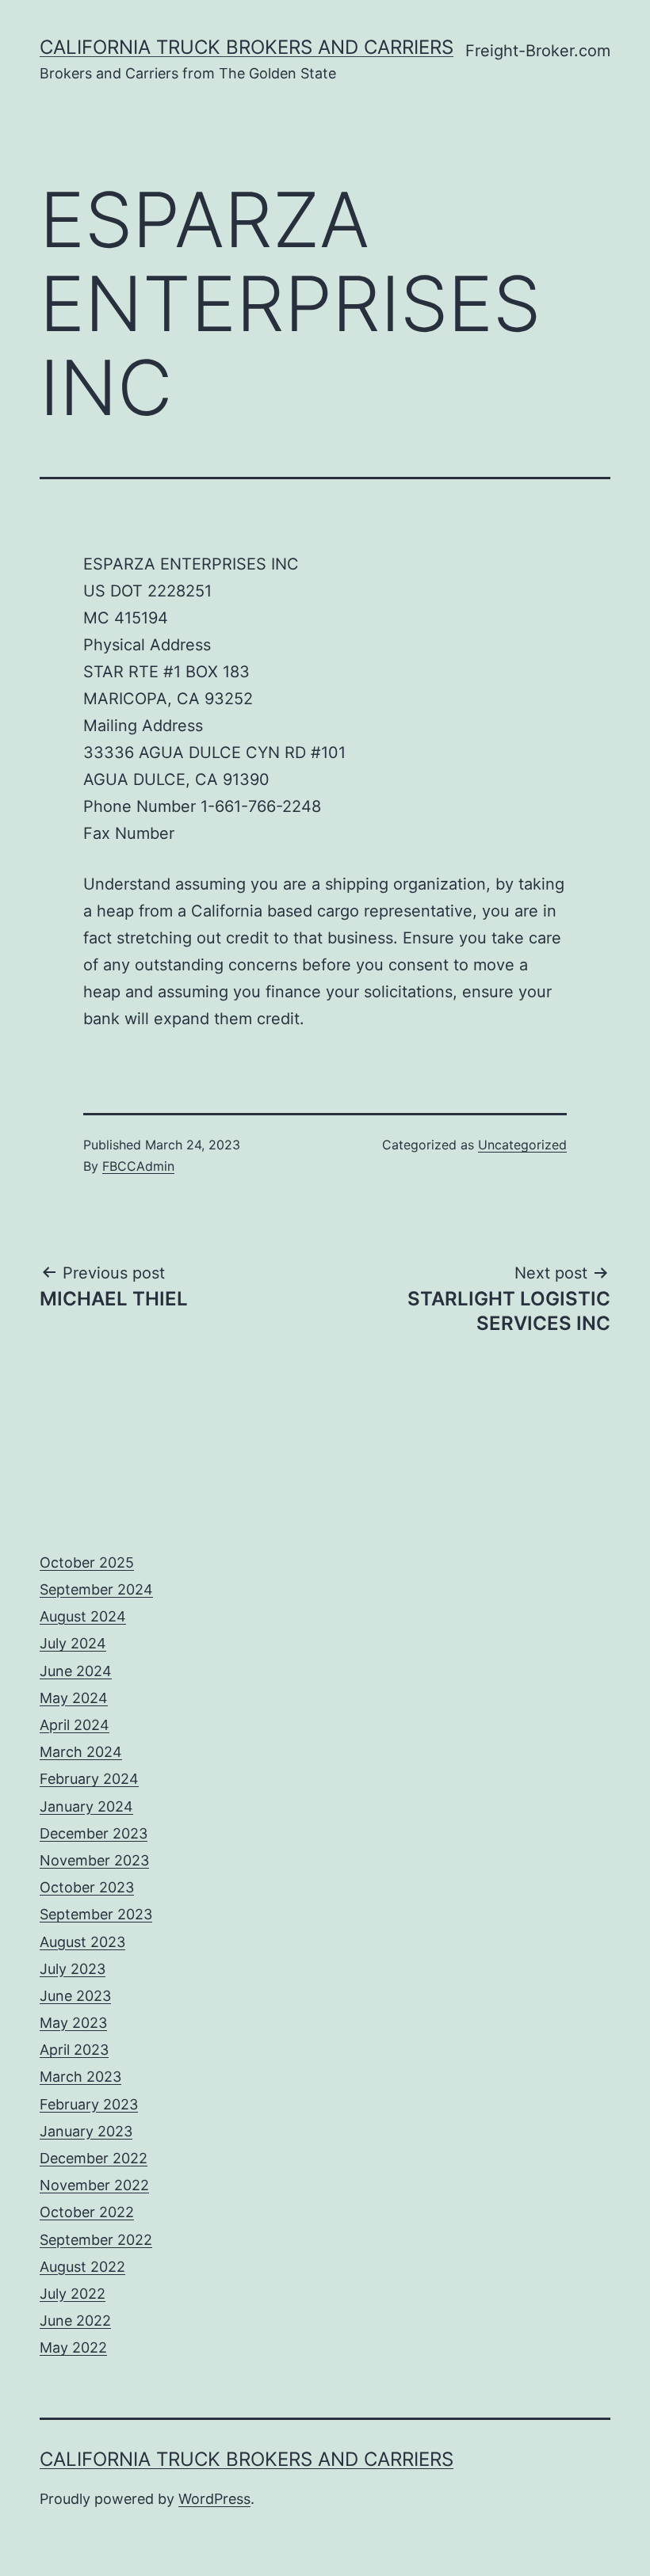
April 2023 (74, 2050)
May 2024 (74, 1698)
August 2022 (82, 2267)
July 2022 (73, 2294)
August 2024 (83, 1616)
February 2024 (89, 1779)
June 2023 (75, 1996)
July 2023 (73, 1969)
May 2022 (73, 2347)
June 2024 (76, 1671)
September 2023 (96, 1914)
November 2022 (94, 2185)
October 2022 (87, 2212)
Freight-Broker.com (538, 51)
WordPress (214, 2499)
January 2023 (86, 2131)
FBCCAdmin (138, 1166)
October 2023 (87, 1887)
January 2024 (86, 1806)
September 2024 (96, 1589)
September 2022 (96, 2240)
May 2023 (73, 2023)
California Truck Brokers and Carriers (247, 47)
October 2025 (87, 1562)
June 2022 (75, 2321)
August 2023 (82, 1942)
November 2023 (94, 1860)
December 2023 (94, 1833)
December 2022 (94, 2158)
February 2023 (89, 2104)
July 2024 (73, 1643)
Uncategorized (522, 1145)
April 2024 (75, 1725)
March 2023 (80, 2077)
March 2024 (81, 1752)
